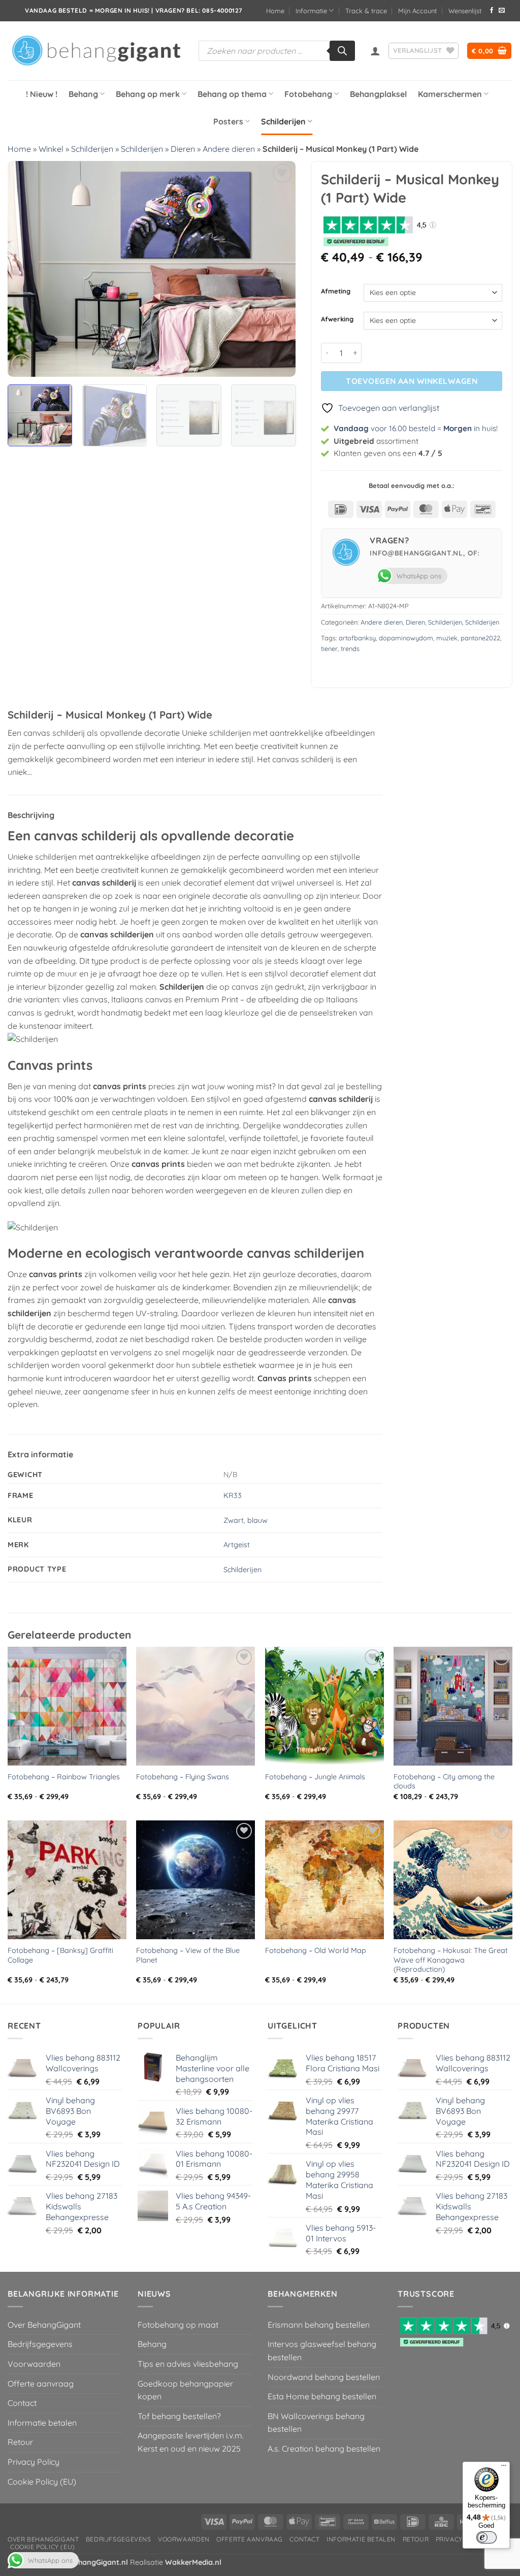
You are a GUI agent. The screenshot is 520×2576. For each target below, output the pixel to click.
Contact (22, 2403)
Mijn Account (417, 11)
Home (275, 11)
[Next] (277, 269)
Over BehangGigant (44, 2325)
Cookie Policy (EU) (42, 2482)
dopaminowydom (406, 638)
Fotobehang (308, 94)
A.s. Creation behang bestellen (324, 2449)
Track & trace (366, 11)
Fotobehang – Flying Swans (183, 1777)
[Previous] (26, 269)
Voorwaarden (34, 2364)
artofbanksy (357, 638)
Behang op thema (232, 94)
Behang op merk (148, 94)
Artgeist (237, 1545)
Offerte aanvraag (41, 2384)
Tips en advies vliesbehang (188, 2364)
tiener (329, 648)
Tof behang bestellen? (179, 2416)
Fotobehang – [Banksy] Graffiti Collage (60, 1955)
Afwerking (337, 319)
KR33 (233, 1495)
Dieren (183, 149)
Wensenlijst (465, 11)
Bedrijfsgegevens (40, 2344)
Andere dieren (229, 149)
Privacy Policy (34, 2462)
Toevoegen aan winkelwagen (412, 381)
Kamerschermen (450, 94)
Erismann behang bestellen (319, 2325)
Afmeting (336, 291)
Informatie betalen (42, 2423)
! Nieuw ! (42, 94)
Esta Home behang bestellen (322, 2396)
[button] (375, 51)
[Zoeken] (342, 51)
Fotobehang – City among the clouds (444, 1782)
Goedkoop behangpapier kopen (185, 2390)
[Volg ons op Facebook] (492, 11)
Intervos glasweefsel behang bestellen (322, 2351)
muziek (447, 638)
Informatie (311, 11)
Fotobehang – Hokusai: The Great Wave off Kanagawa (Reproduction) (451, 1960)
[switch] (486, 2537)
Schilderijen (283, 121)
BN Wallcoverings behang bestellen (316, 2423)
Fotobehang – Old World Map (316, 1950)
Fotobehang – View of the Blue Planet (188, 1955)
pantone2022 (480, 638)
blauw (257, 1520)
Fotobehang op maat (178, 2325)
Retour (20, 2442)
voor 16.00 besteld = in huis (415, 428)
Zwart (234, 1520)
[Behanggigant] (95, 51)
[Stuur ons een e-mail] (502, 11)
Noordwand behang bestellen (324, 2377)
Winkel (51, 149)
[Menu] (504, 2468)
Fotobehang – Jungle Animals (315, 1777)
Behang (83, 94)
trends (350, 648)
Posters (228, 121)
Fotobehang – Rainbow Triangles (64, 1777)
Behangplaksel (378, 94)
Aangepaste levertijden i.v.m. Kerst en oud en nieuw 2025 (191, 2442)
